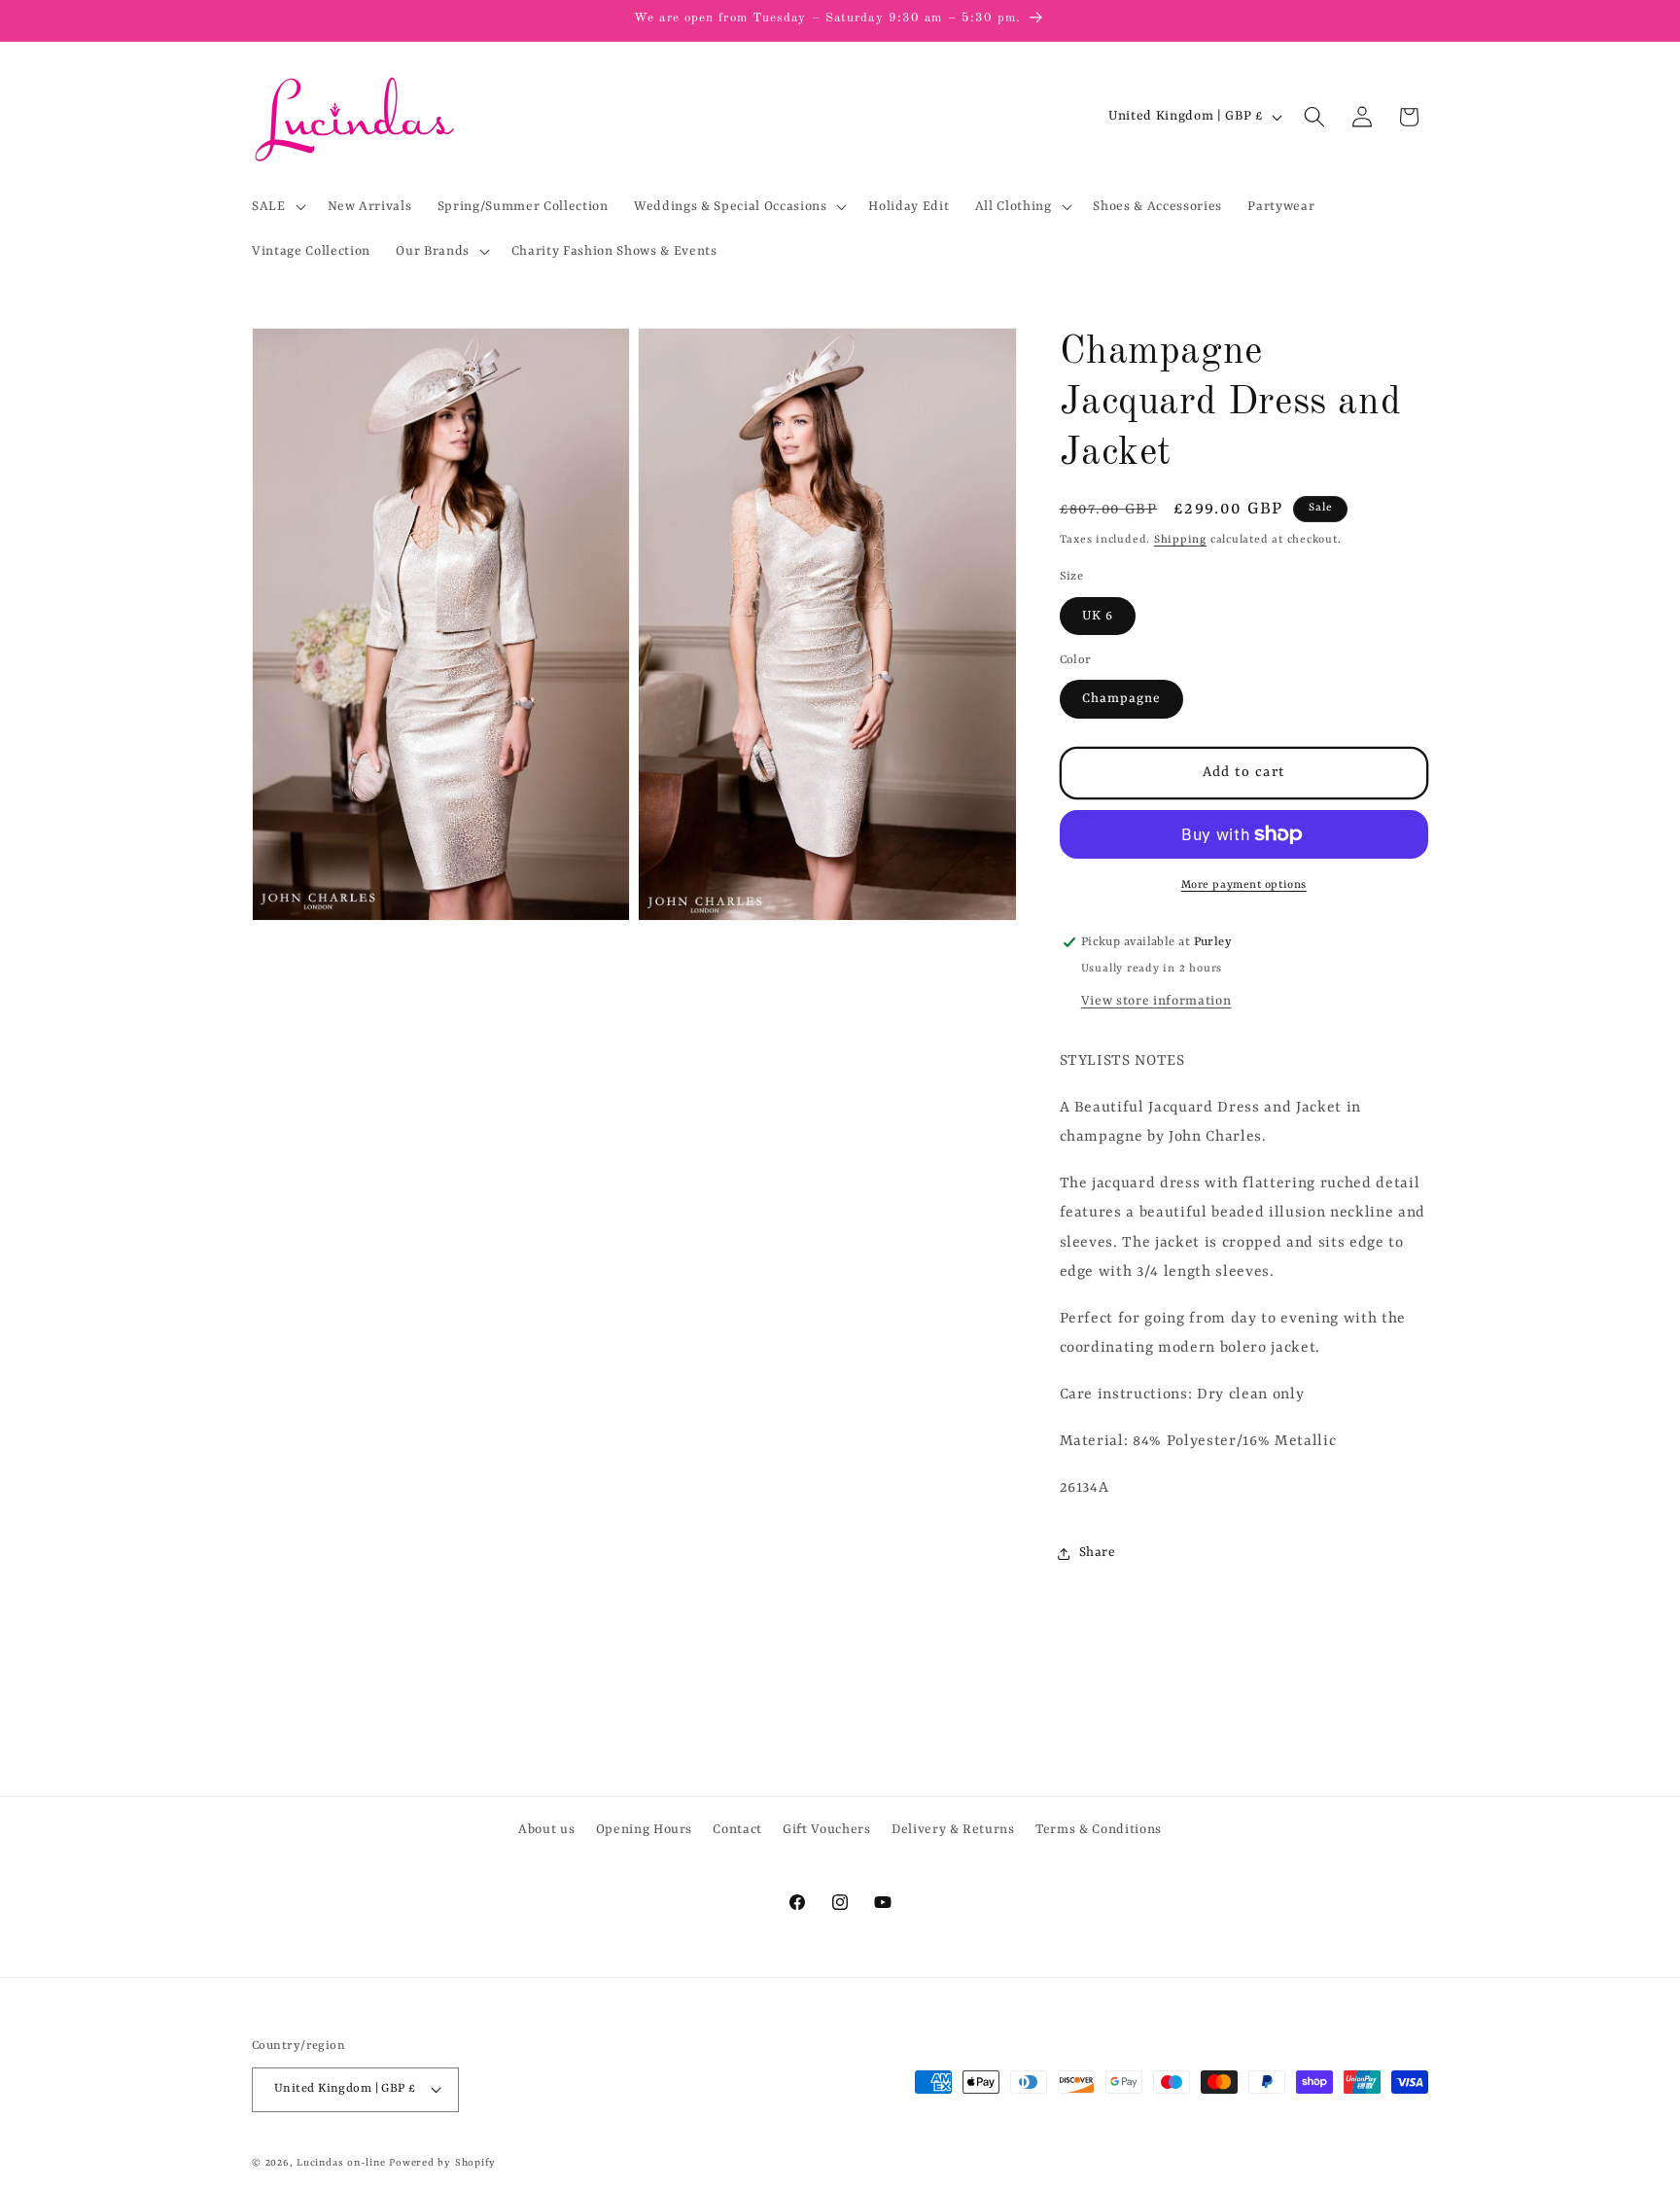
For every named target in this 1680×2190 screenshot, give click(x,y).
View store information (1156, 1001)
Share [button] (1098, 1553)
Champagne (1122, 699)
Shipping (1180, 540)
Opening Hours (645, 1830)
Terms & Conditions (1099, 1830)
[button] (277, 206)
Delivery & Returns (953, 1830)
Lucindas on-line (341, 2163)
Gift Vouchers (827, 1830)
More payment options (1244, 885)
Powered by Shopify (442, 2163)
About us (546, 1830)
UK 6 (1098, 616)
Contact (737, 1830)
